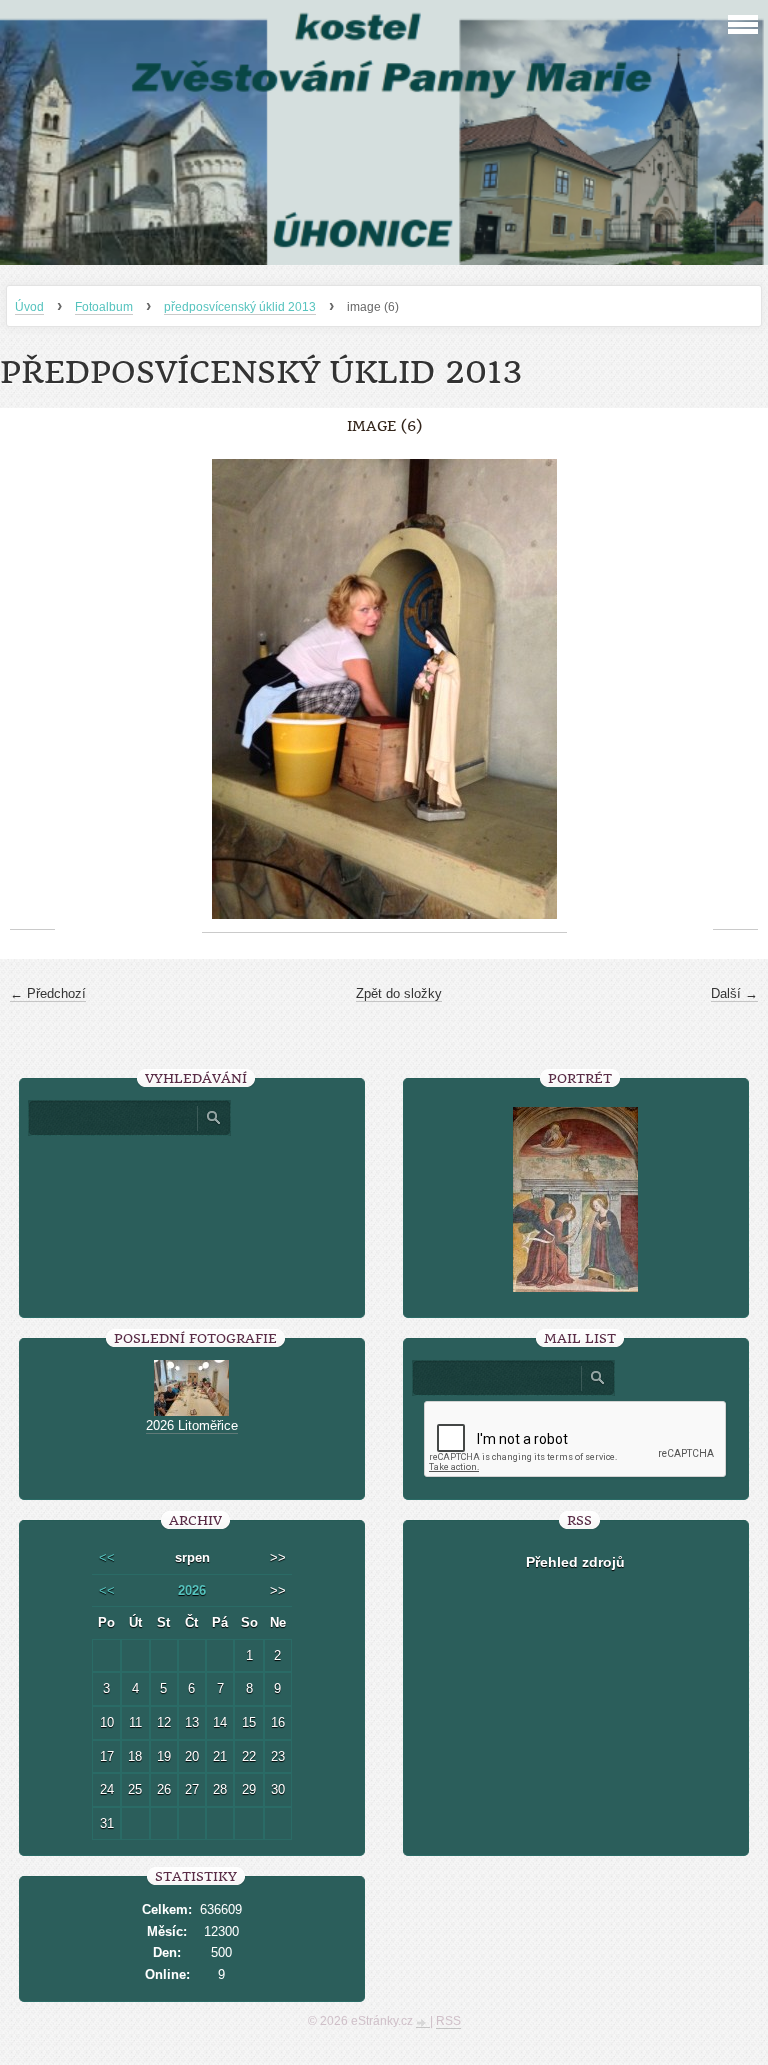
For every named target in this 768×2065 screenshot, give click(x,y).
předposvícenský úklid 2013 (240, 307)
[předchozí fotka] (32, 689)
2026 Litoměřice (192, 1425)
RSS (448, 2021)
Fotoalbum (104, 307)
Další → (734, 993)
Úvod (29, 307)
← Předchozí (48, 993)
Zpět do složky (399, 993)
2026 (192, 1590)
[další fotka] (735, 689)
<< (107, 1557)
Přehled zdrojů (575, 1562)
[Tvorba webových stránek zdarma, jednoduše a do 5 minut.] (423, 2023)
